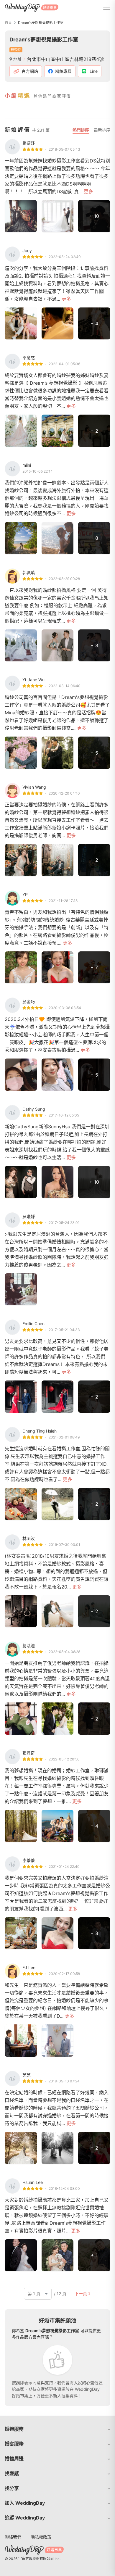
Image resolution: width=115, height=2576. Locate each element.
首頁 (8, 23)
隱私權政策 (41, 2537)
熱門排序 (81, 130)
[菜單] (107, 7)
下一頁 (81, 2294)
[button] (57, 2429)
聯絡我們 (13, 2537)
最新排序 (102, 130)
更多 (88, 191)
